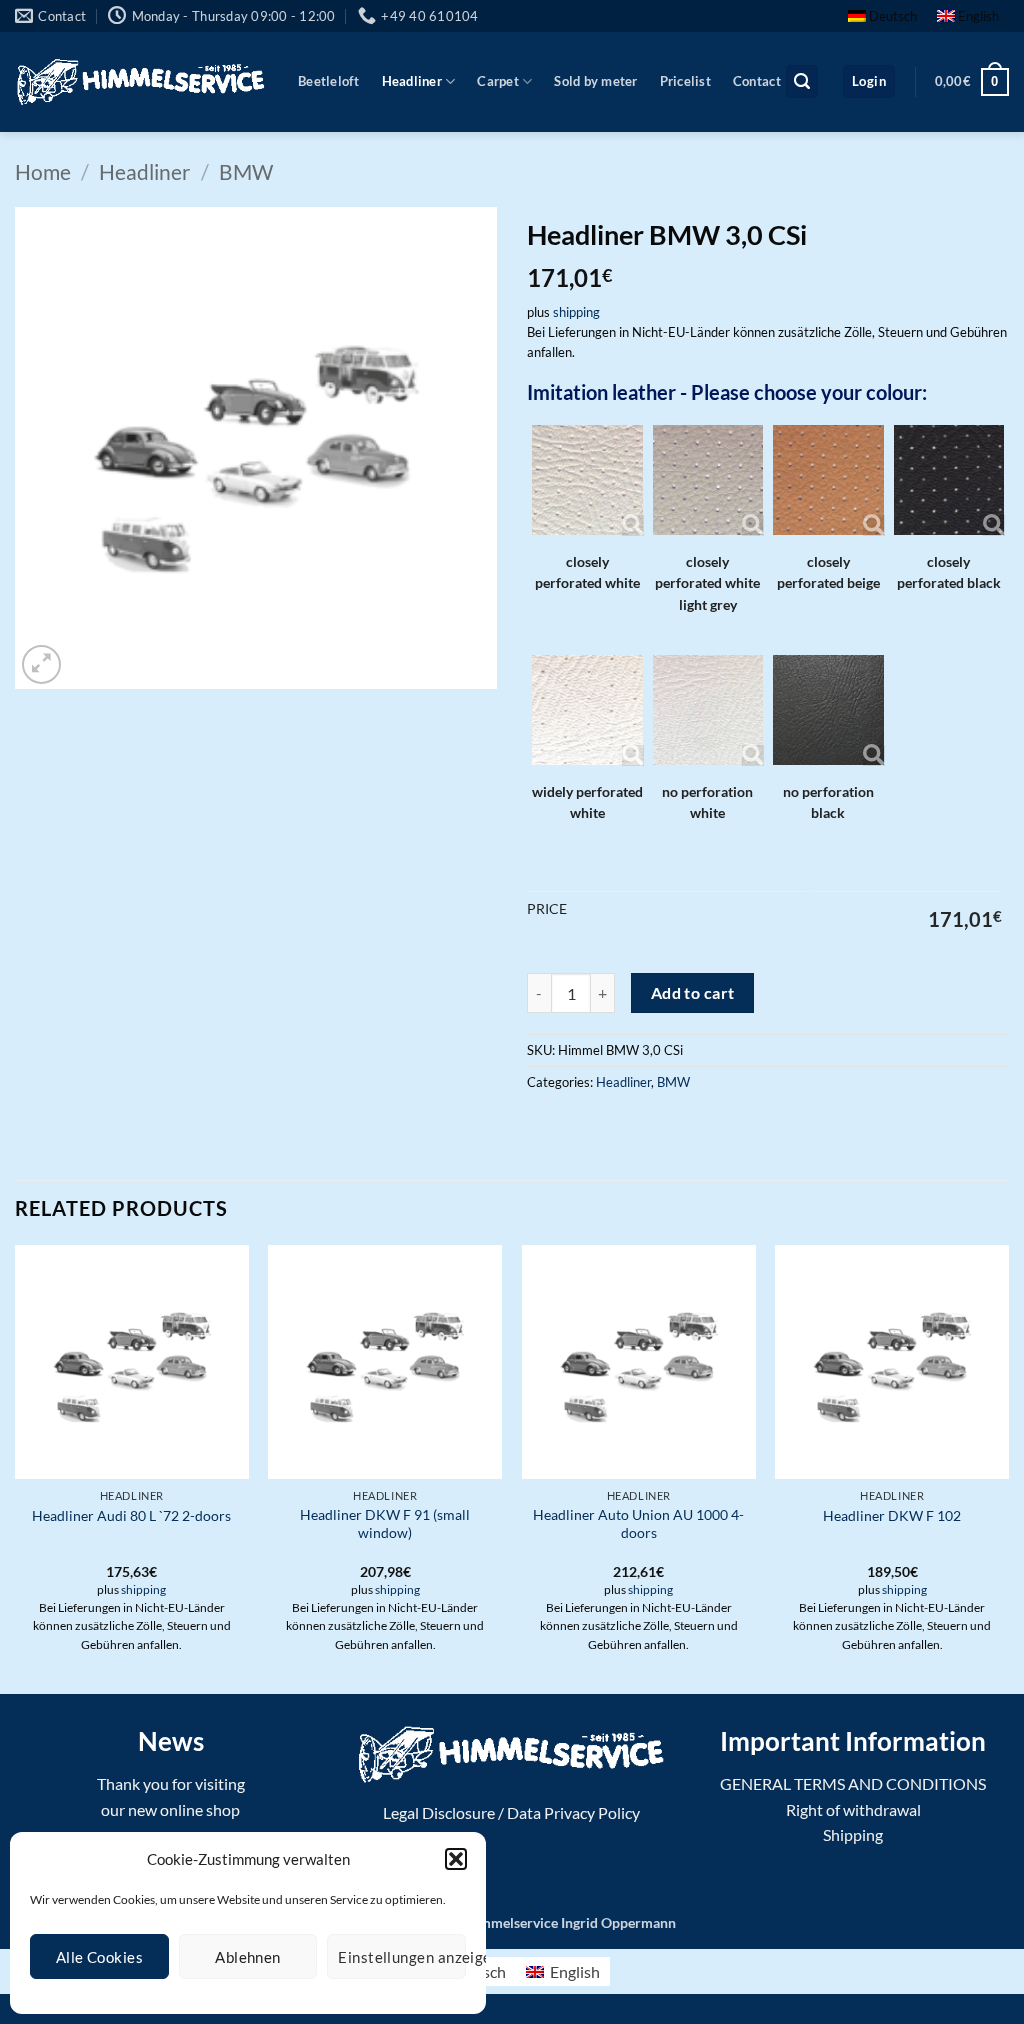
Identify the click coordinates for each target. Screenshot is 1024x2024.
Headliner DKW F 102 (892, 1515)
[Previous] (16, 1467)
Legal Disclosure (439, 1812)
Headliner (412, 81)
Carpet (498, 81)
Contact (757, 81)
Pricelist (685, 81)
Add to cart (693, 993)
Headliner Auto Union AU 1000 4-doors (638, 1524)
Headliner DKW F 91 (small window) (385, 1524)
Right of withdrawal (853, 1809)
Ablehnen (248, 1957)
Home (43, 171)
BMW (246, 171)
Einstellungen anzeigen (402, 1957)
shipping (576, 312)
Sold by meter (595, 81)
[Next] (1008, 1467)
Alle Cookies (99, 1957)
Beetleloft (329, 81)
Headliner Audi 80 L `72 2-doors (131, 1515)
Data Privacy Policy (573, 1812)
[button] (456, 1859)
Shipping (853, 1834)
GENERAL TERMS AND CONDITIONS (853, 1783)
